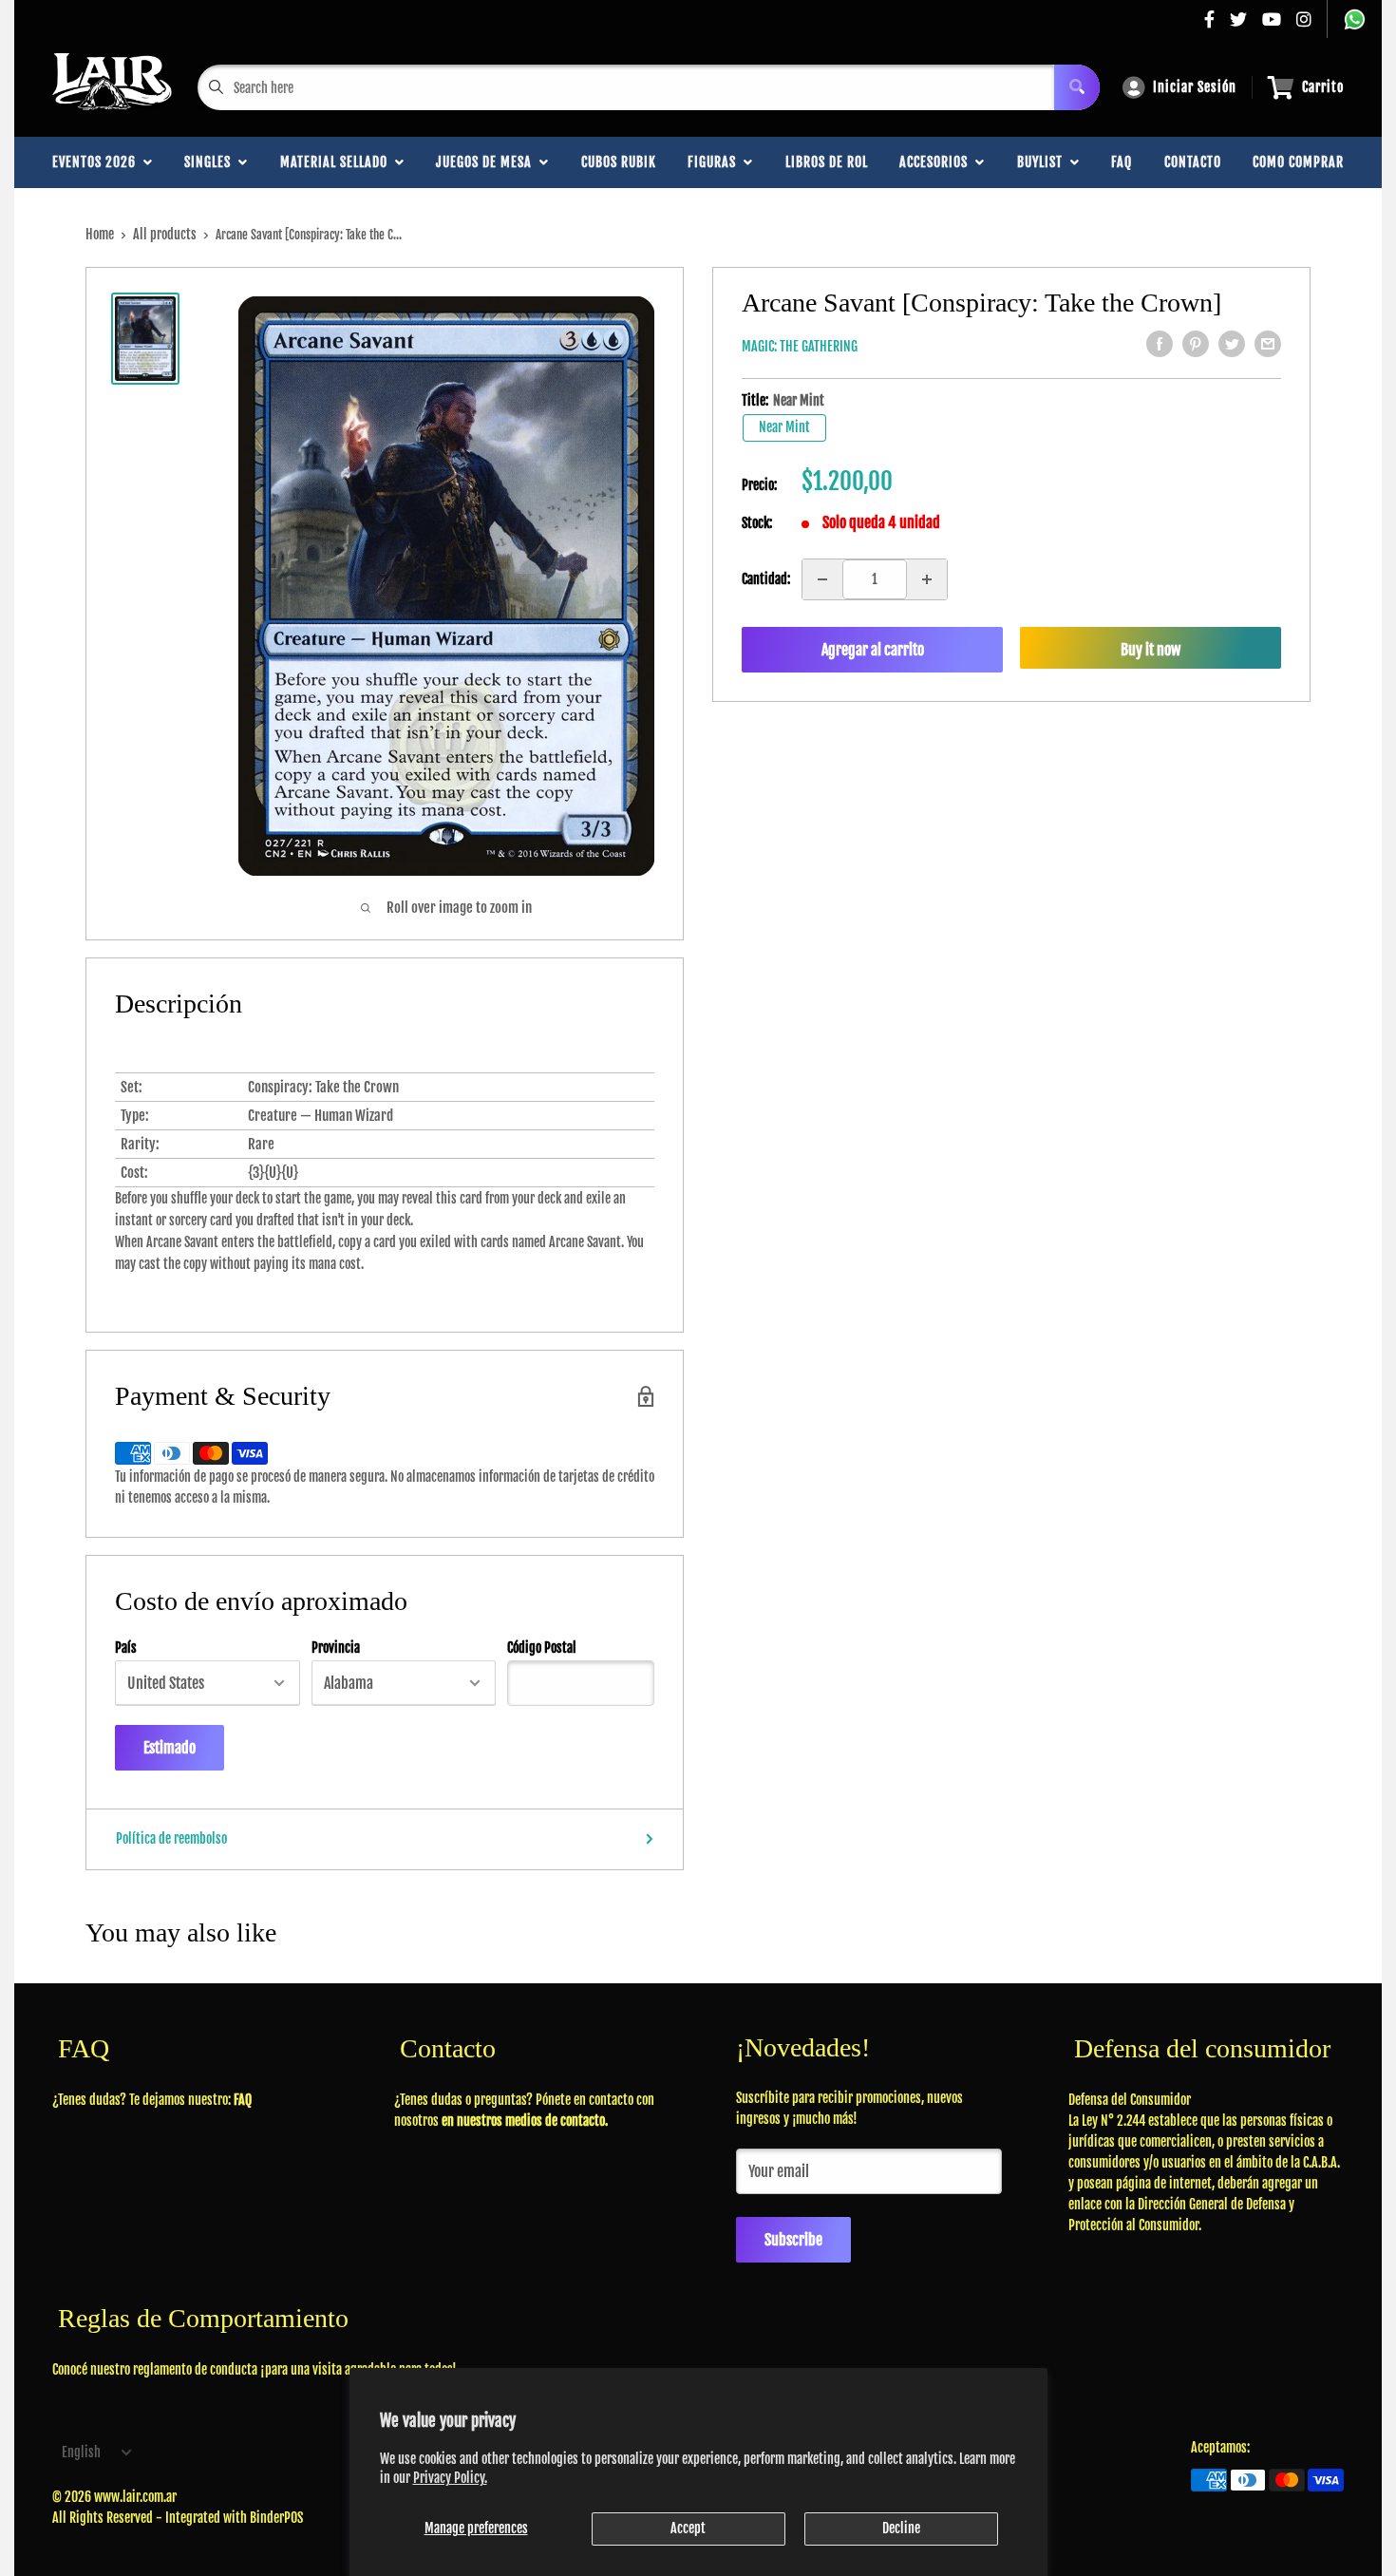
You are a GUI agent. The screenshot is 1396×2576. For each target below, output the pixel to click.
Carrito (1323, 87)
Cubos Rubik (619, 162)
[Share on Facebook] (1160, 344)
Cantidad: (766, 579)
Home (100, 234)
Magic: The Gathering (800, 346)
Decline (901, 2528)
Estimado (170, 1748)
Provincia (336, 1648)
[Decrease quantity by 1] (822, 579)
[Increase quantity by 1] (927, 579)
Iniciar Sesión (1195, 87)
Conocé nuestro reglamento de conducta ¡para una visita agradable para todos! (255, 2369)
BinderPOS (276, 2518)
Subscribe (793, 2240)
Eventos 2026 (98, 162)
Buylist (1044, 162)
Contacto (1193, 162)
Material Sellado (338, 162)
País (126, 1648)
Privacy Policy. (450, 2478)
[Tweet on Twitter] (1232, 344)
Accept (688, 2528)
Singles (211, 162)
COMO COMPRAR (1298, 162)
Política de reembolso (171, 1838)
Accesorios (937, 162)
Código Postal (542, 1648)
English (81, 2452)
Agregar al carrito (873, 650)
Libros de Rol (827, 162)
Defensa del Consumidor (1130, 2100)
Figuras (716, 162)
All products (165, 234)
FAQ (1122, 162)
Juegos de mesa (488, 162)
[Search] (1077, 87)
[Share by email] (1268, 344)
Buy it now (1151, 650)
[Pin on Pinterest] (1196, 344)
